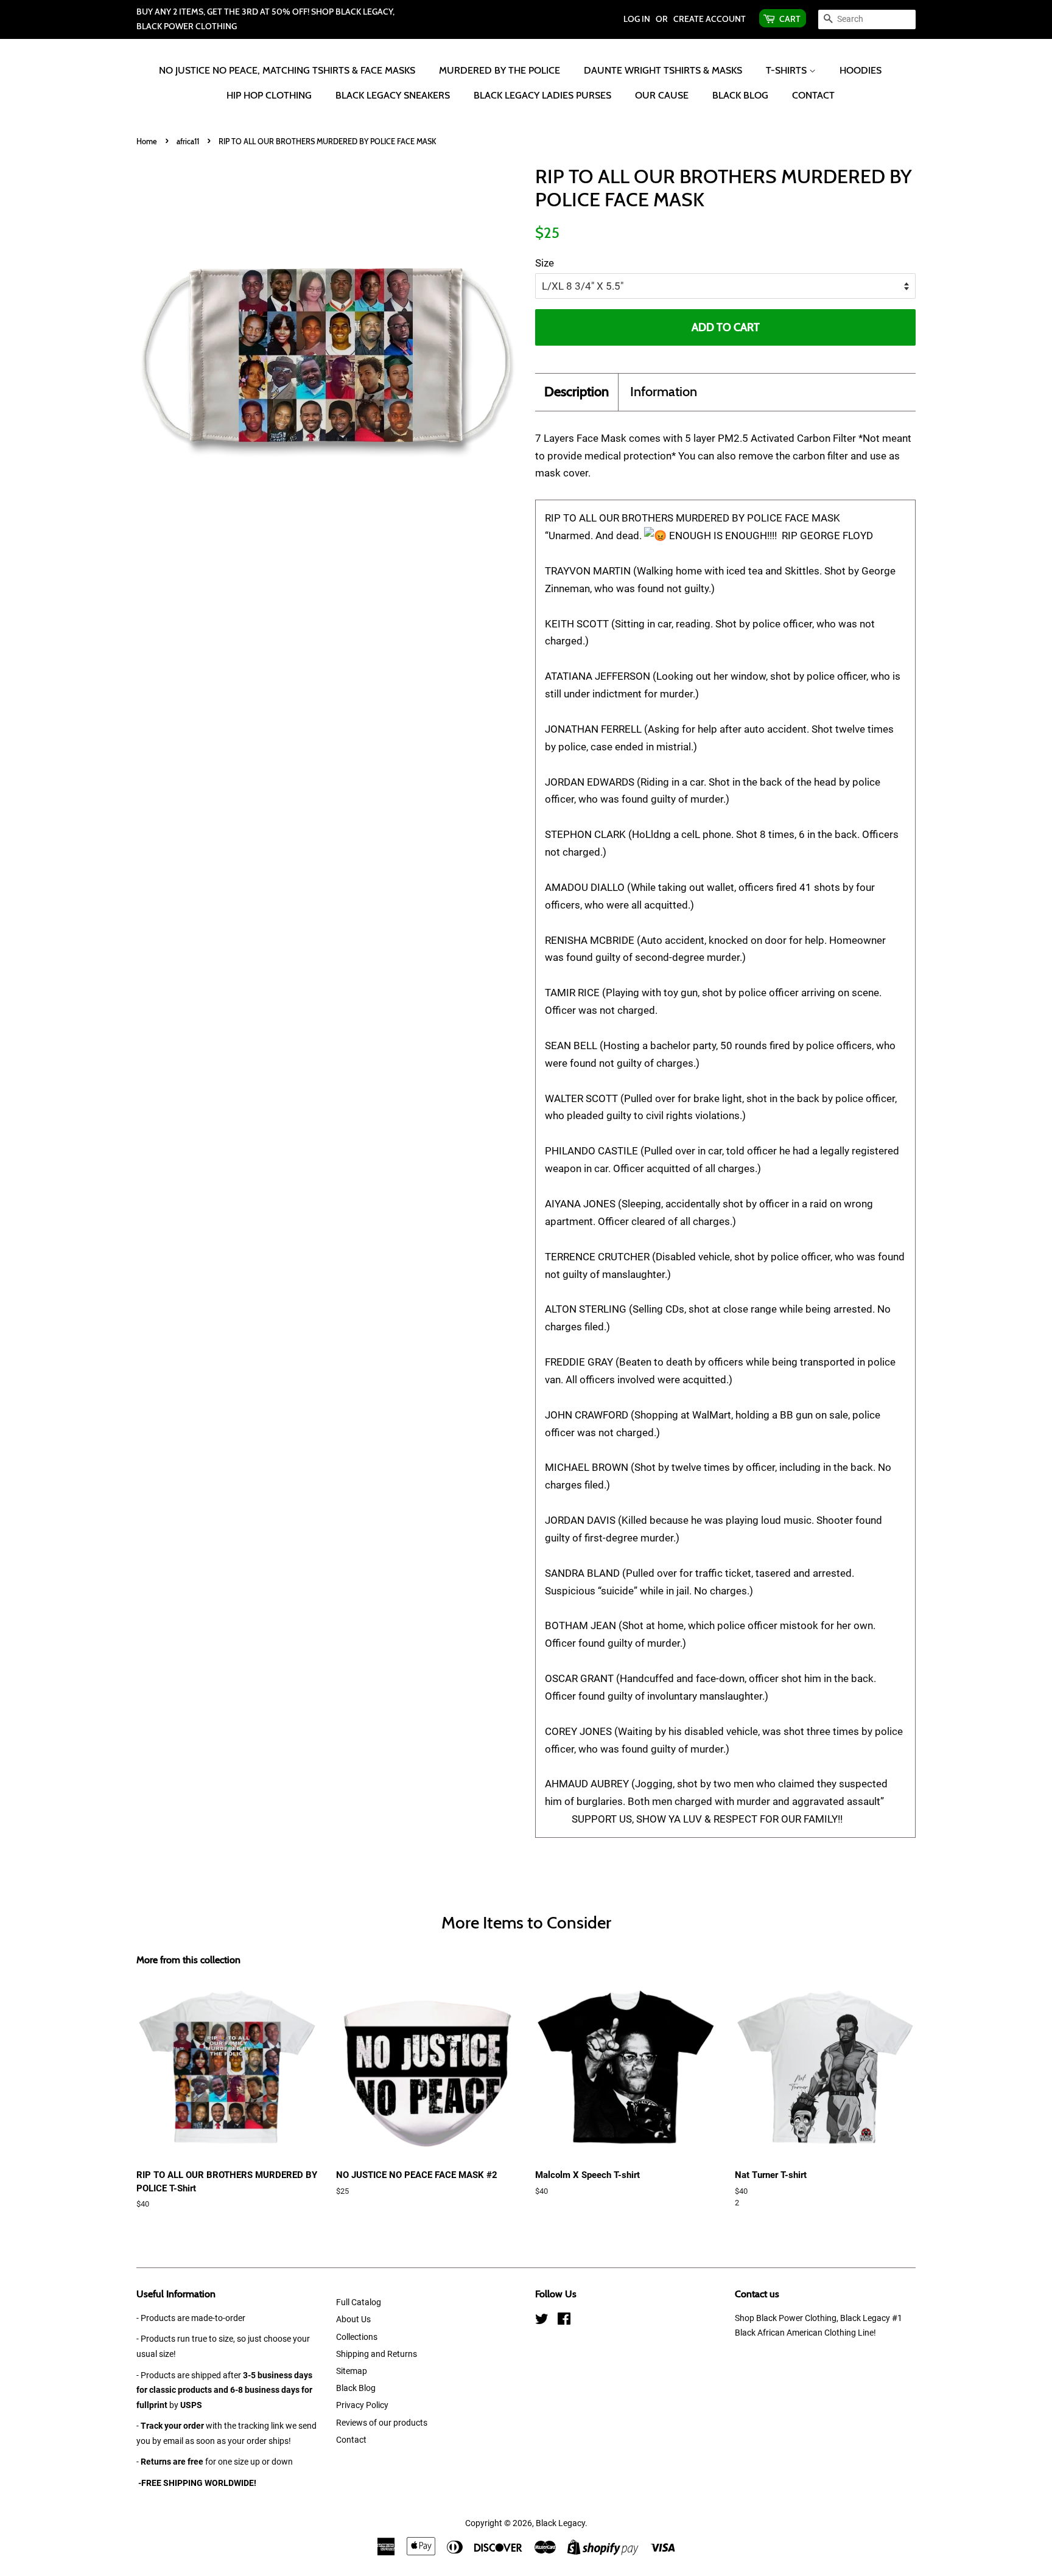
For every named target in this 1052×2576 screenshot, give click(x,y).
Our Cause (662, 95)
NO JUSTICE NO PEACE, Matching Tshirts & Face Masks (287, 70)
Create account (710, 19)
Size (545, 263)
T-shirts (787, 70)
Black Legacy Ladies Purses (542, 95)
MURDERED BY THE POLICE (500, 70)
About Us (353, 2319)
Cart (790, 19)
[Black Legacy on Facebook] (564, 2321)
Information (664, 392)
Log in (637, 19)
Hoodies (861, 70)
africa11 (188, 141)
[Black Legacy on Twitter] (542, 2321)
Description (577, 392)
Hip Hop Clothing (269, 95)
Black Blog (740, 95)
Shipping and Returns (377, 2354)
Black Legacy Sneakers (393, 95)
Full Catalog (359, 2302)
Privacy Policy (362, 2405)
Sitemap (352, 2371)
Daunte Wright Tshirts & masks (663, 70)
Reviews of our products (382, 2423)
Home (147, 141)
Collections (357, 2337)
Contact (813, 95)
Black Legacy (560, 2523)
